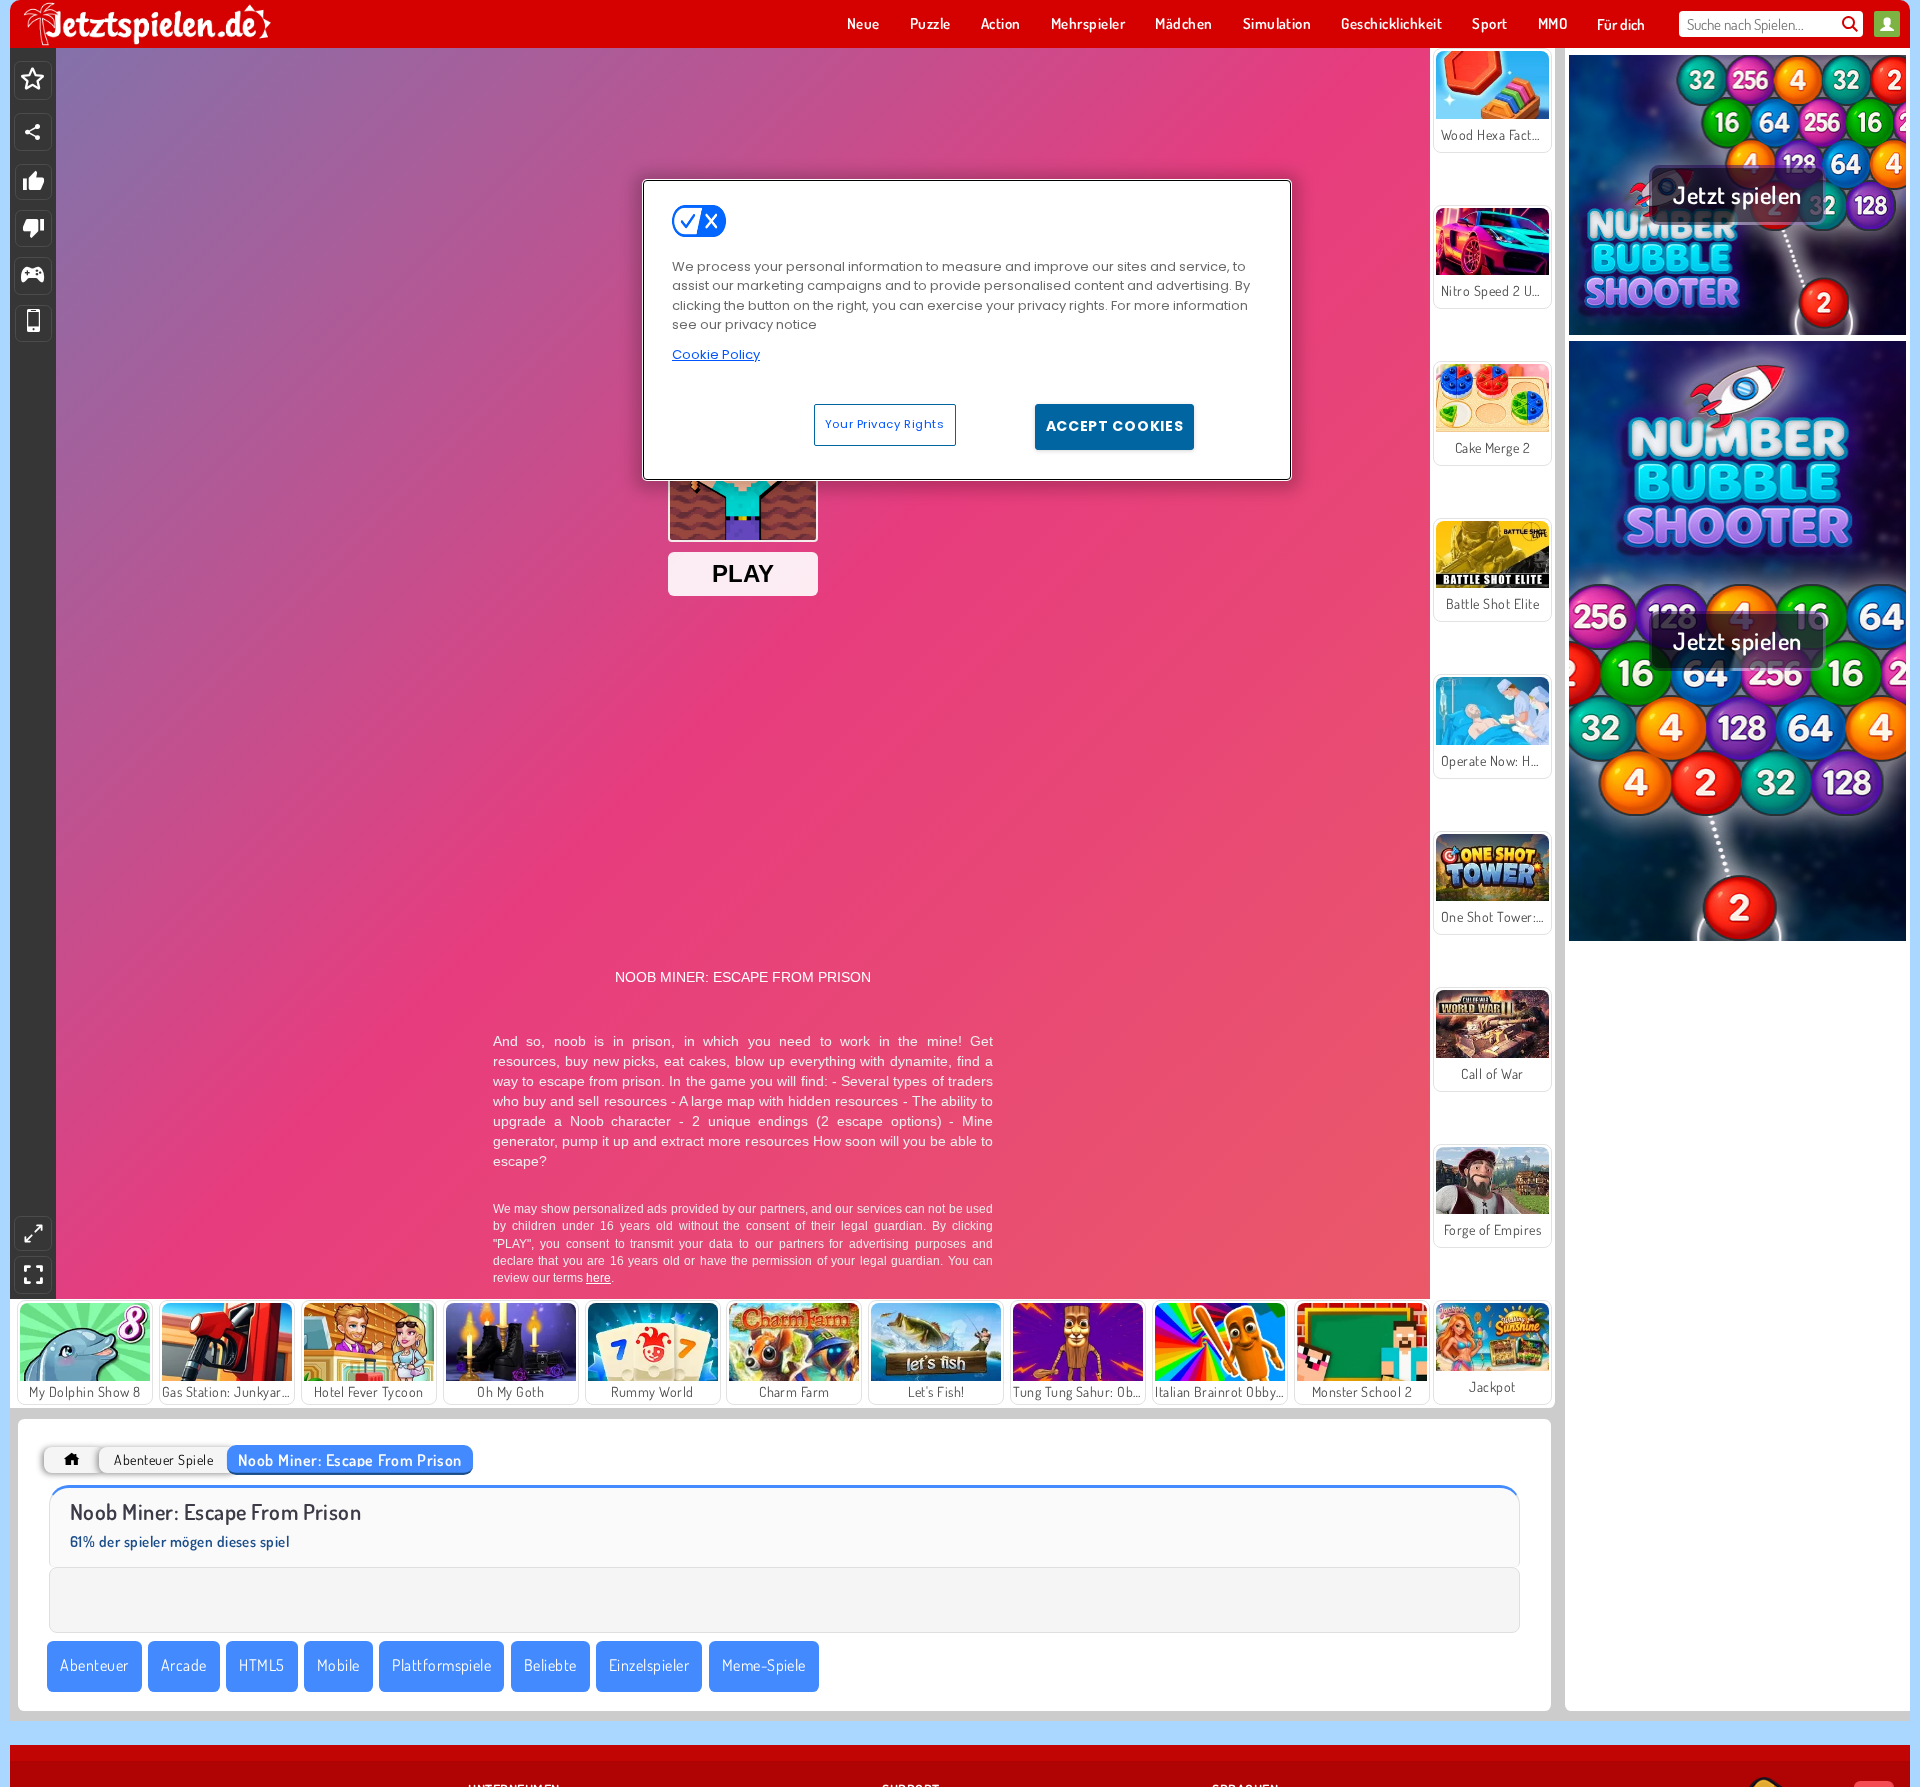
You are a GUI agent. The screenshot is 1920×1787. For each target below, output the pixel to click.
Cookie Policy (716, 354)
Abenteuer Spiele (163, 1459)
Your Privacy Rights (885, 424)
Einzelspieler (649, 1665)
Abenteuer (94, 1665)
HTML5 (261, 1665)
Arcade (184, 1665)
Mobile (338, 1665)
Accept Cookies (1115, 426)
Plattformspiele (441, 1665)
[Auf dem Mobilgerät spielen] (33, 323)
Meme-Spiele (764, 1665)
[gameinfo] (32, 276)
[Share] (33, 132)
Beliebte (550, 1665)
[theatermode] (33, 1233)
